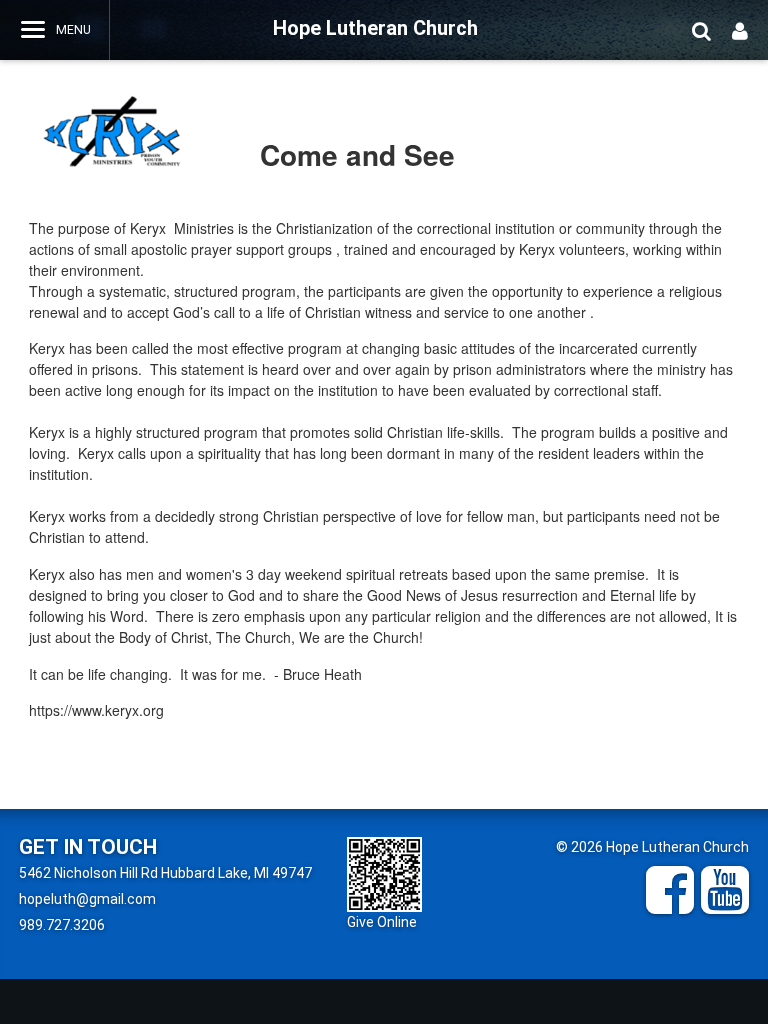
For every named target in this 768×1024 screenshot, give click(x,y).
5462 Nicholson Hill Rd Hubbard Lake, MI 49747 (165, 873)
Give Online (382, 922)
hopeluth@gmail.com (87, 899)
